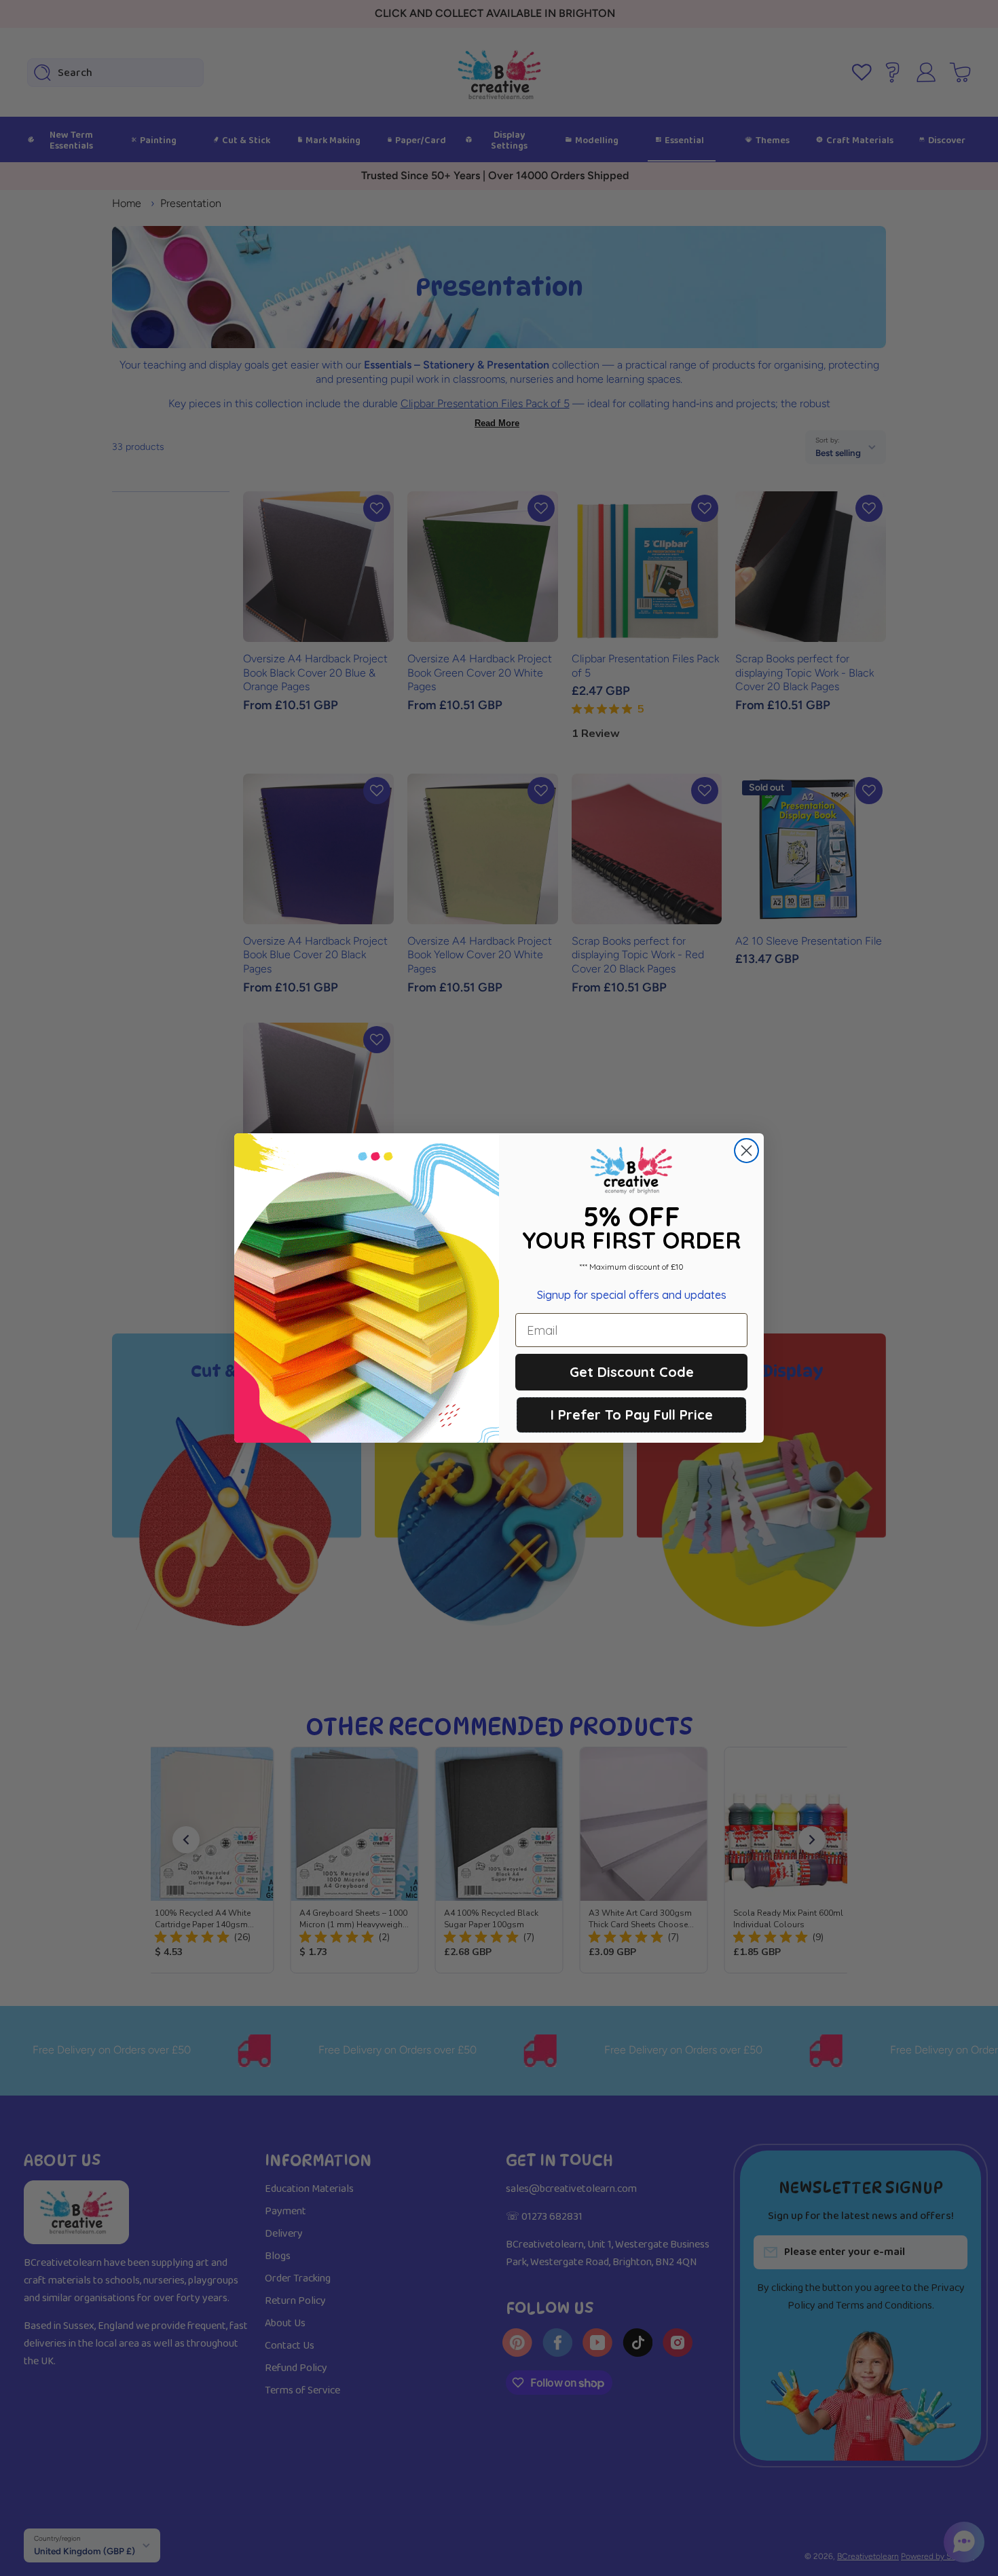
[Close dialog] (746, 1151)
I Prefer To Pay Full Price (632, 1415)
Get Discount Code (632, 1372)
